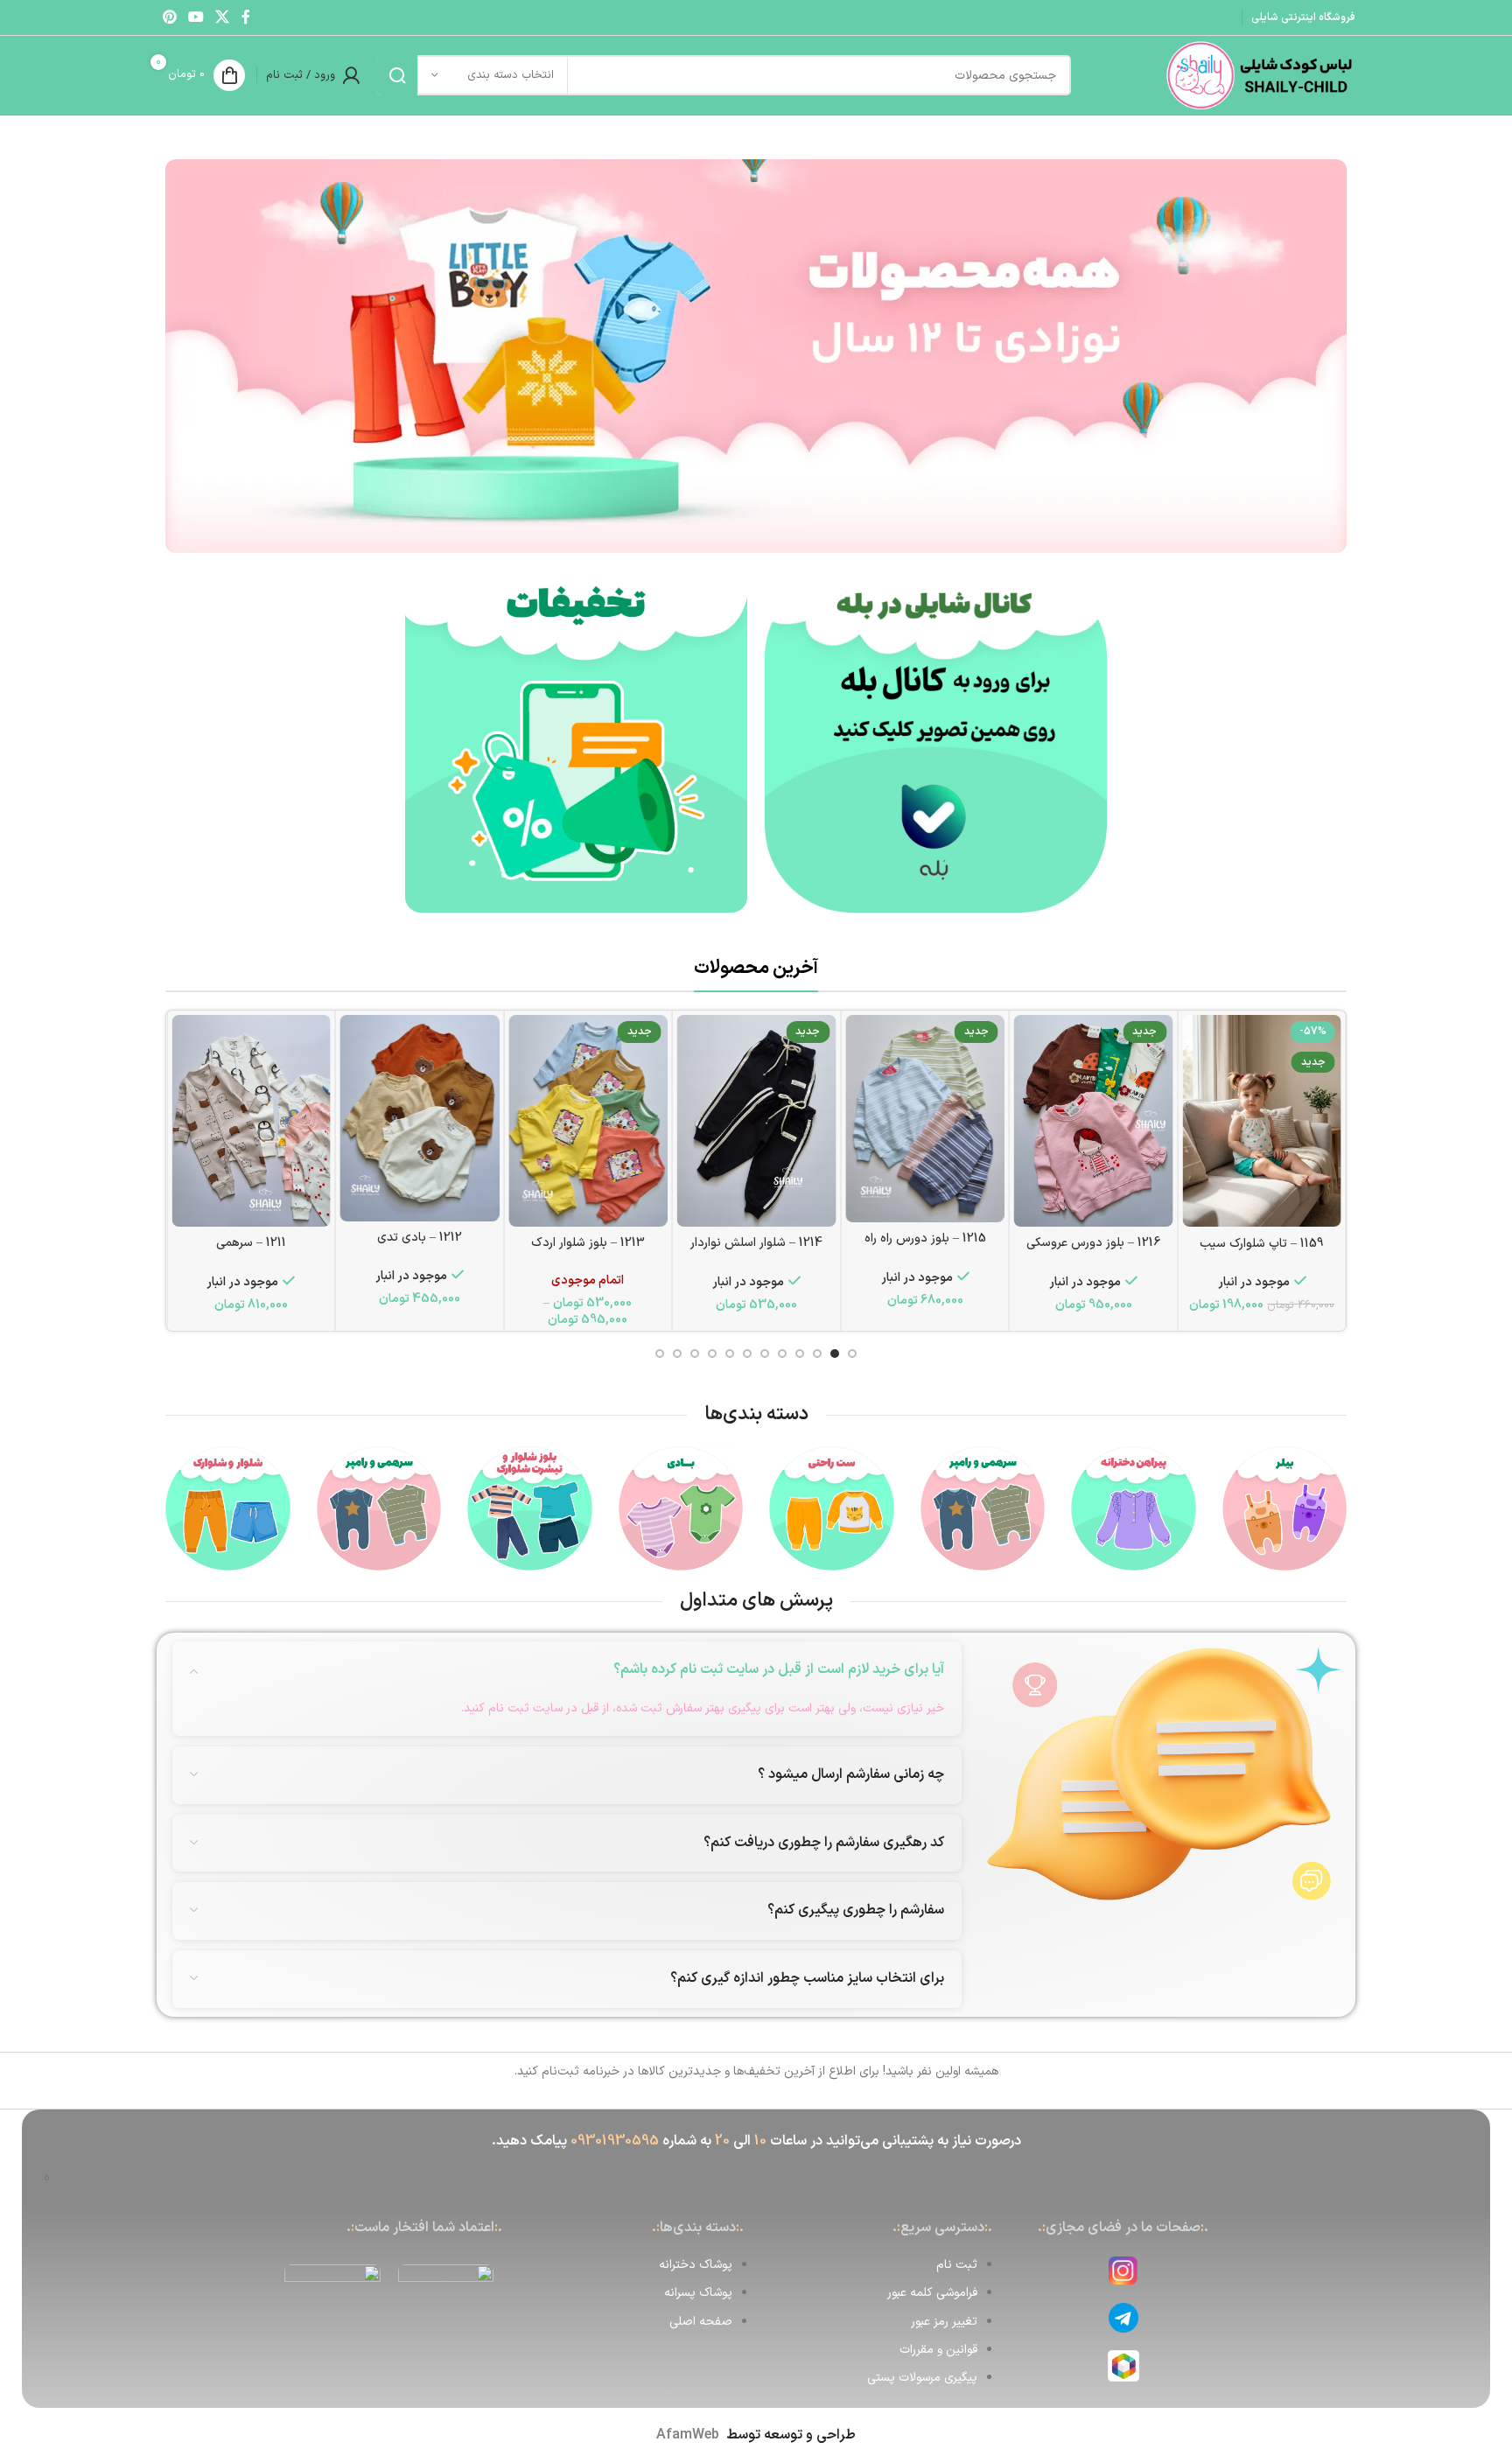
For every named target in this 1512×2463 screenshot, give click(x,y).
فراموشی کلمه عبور (932, 2293)
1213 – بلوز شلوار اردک (588, 1243)
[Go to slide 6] (765, 1354)
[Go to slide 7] (747, 1354)
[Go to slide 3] (817, 1354)
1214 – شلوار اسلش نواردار (756, 1243)
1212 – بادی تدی (420, 1238)
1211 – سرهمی (251, 1243)
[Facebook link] (246, 17)
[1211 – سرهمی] (251, 1121)
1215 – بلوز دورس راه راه (925, 1238)
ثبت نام (957, 2265)
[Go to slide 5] (782, 1354)
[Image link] (756, 356)
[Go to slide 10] (695, 1354)
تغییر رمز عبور (944, 2322)
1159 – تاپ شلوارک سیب (1262, 1244)
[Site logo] (1259, 75)
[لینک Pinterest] (169, 17)
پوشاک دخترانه (696, 2265)
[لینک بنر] (936, 742)
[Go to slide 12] (660, 1354)
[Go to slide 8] (730, 1354)
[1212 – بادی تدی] (420, 1118)
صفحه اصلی (701, 2322)
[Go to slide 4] (800, 1354)
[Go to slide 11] (677, 1354)
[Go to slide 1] (852, 1354)
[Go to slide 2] (835, 1354)
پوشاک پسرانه (698, 2293)
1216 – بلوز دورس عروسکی (1093, 1243)
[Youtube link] (196, 17)
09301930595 (615, 2141)
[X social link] (223, 17)
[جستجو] (397, 75)
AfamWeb (688, 2435)
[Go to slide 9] (712, 1354)
